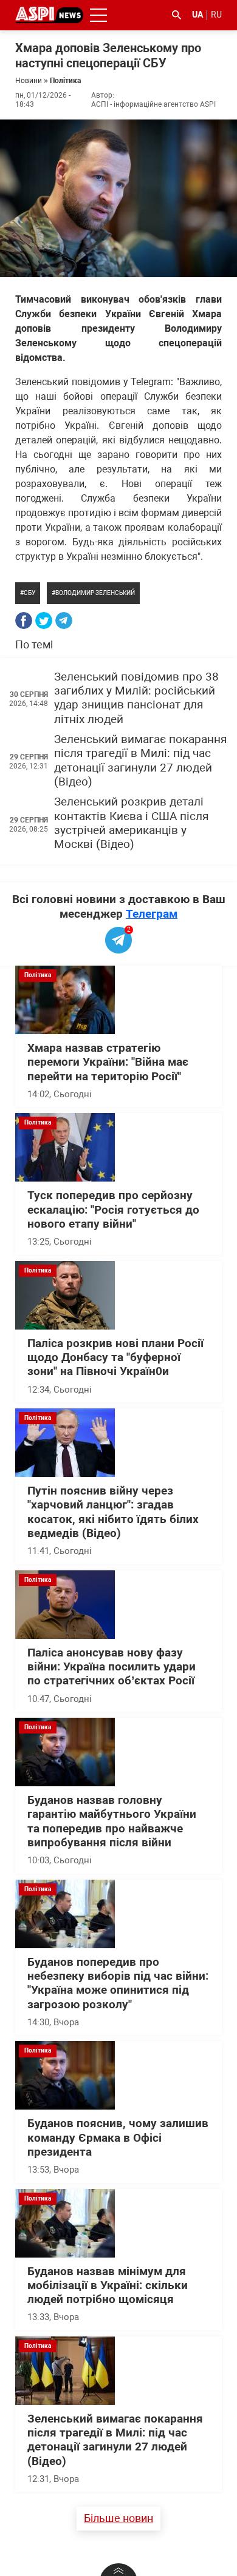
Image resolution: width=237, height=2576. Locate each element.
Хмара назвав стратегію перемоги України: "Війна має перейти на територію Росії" (108, 1062)
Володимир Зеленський (95, 593)
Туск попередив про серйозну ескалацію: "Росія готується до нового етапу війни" (113, 1210)
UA (197, 15)
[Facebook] (24, 620)
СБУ (29, 593)
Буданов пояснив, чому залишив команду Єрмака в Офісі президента (118, 2138)
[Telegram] (64, 620)
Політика (65, 81)
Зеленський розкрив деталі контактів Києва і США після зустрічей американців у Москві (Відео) (131, 823)
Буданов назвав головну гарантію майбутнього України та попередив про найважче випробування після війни (112, 1821)
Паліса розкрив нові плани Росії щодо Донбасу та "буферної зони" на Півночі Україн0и (115, 1358)
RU (216, 15)
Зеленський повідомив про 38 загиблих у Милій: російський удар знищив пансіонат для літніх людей (136, 698)
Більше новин (118, 2518)
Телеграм (152, 914)
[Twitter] (44, 620)
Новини (29, 81)
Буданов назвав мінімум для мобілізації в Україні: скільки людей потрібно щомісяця (108, 2286)
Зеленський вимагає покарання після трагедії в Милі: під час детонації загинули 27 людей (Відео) (140, 761)
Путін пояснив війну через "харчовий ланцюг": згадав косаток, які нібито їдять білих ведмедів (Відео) (113, 1512)
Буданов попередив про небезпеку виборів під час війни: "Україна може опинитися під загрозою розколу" (118, 1983)
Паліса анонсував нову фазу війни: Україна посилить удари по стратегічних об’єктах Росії (112, 1667)
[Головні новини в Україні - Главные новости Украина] (49, 14)
